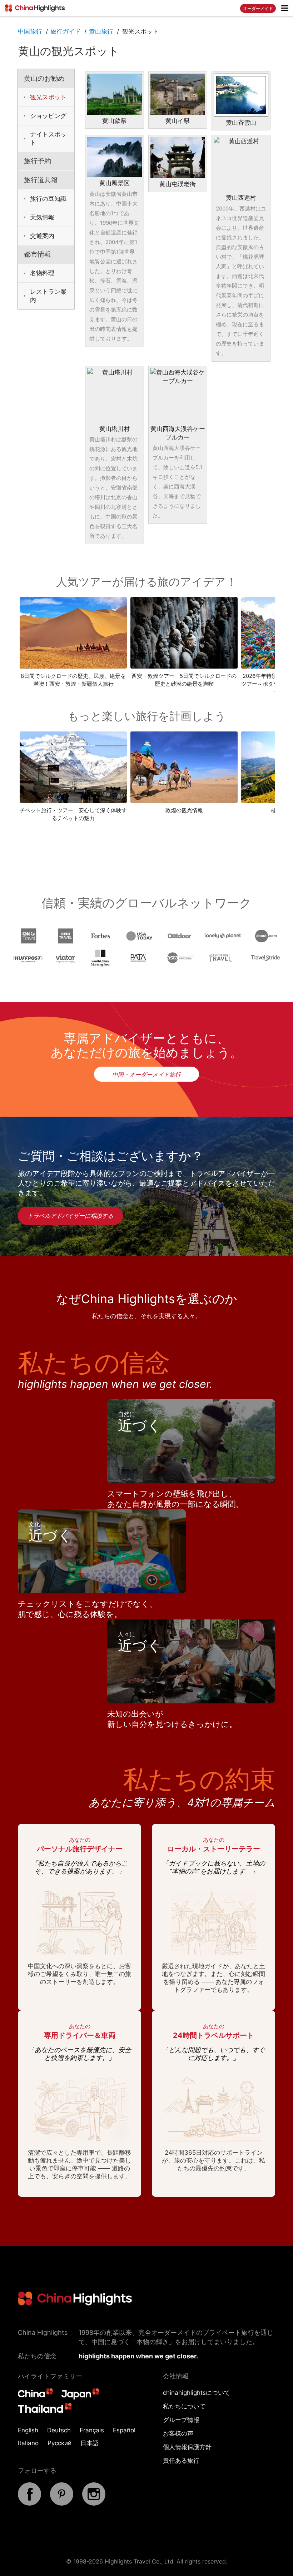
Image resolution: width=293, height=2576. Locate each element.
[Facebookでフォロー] (29, 2503)
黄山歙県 (114, 121)
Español (124, 2430)
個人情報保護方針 (187, 2447)
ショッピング (48, 116)
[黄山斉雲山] (241, 95)
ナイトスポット (48, 138)
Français (92, 2430)
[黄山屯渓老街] (178, 157)
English (28, 2430)
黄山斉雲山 (241, 123)
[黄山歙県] (115, 94)
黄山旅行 (101, 31)
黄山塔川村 (115, 429)
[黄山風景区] (115, 157)
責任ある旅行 (181, 2461)
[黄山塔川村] (115, 395)
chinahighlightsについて (197, 2393)
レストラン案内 (48, 296)
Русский (59, 2443)
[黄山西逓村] (241, 164)
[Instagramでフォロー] (94, 2503)
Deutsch (59, 2430)
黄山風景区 (115, 183)
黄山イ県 (178, 121)
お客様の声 (178, 2433)
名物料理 (42, 273)
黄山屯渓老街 (178, 184)
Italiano (28, 2443)
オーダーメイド (258, 8)
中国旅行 (30, 31)
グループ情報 (181, 2420)
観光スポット (48, 97)
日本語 (90, 2443)
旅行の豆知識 (48, 199)
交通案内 (42, 236)
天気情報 (42, 217)
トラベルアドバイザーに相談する (70, 1216)
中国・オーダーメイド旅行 (146, 1074)
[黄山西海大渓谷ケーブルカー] (178, 395)
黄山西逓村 (241, 198)
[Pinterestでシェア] (62, 2503)
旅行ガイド (66, 31)
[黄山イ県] (178, 94)
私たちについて (184, 2406)
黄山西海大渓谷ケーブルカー (178, 433)
